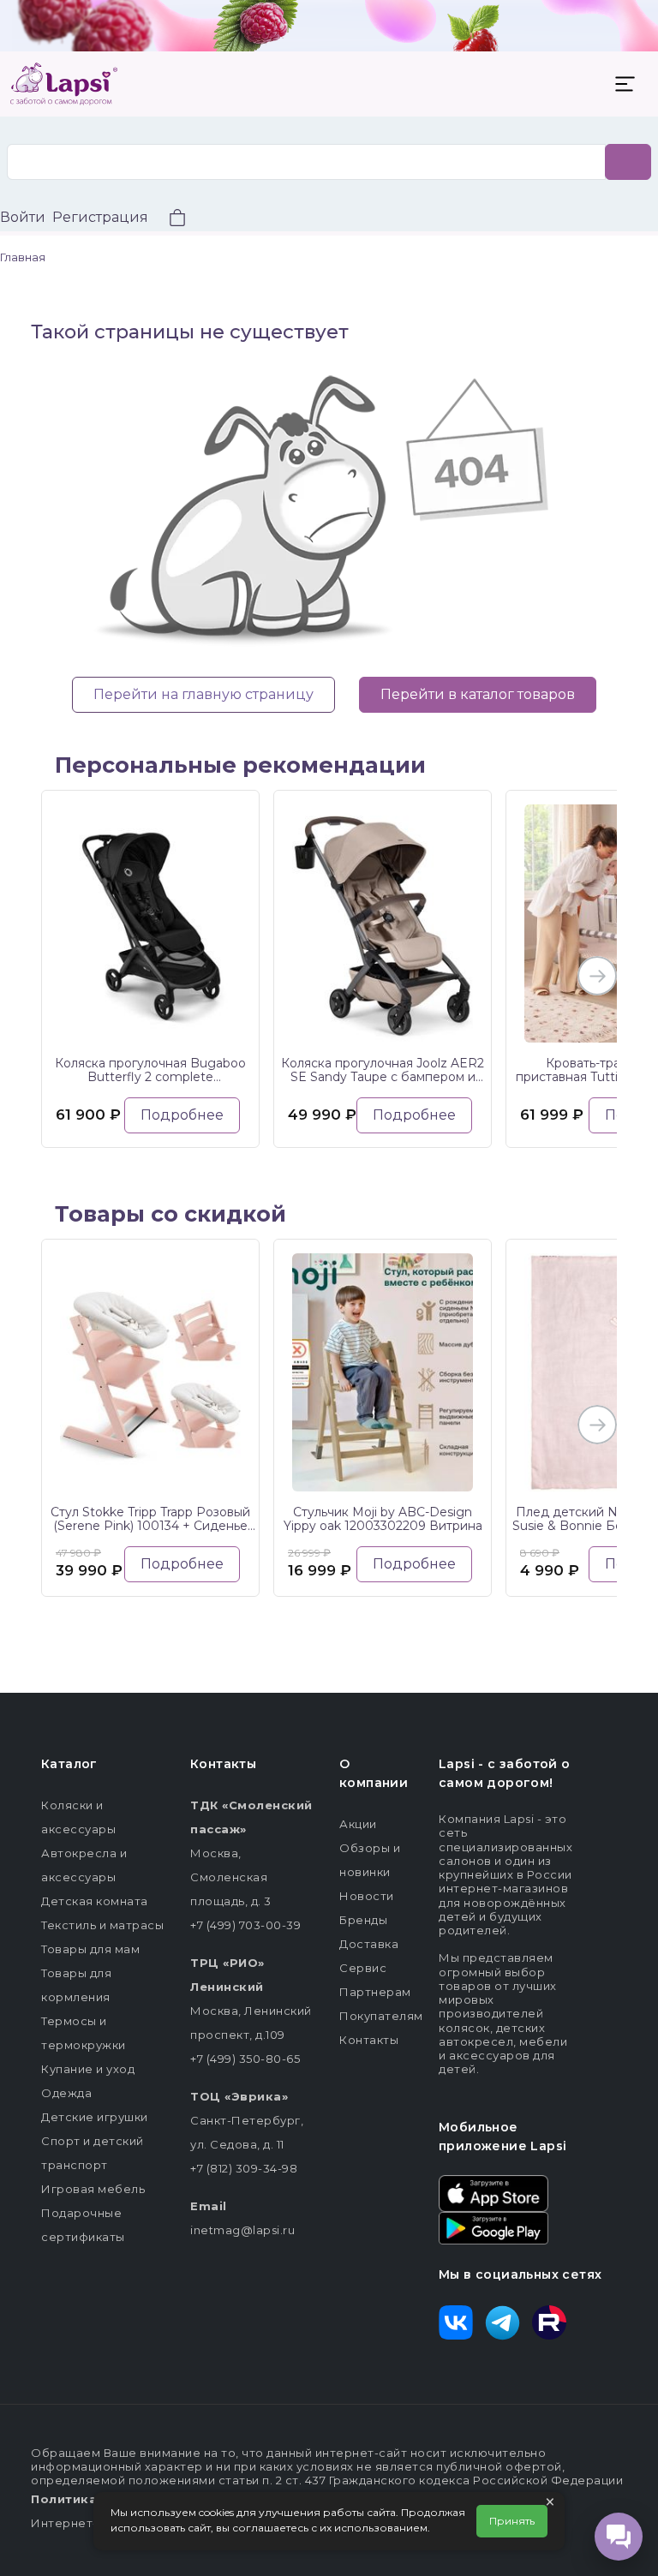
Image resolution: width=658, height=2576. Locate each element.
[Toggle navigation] (625, 84)
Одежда (66, 2093)
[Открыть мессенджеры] (619, 2537)
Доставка (369, 1944)
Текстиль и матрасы (102, 1925)
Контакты (369, 2040)
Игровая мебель (93, 2189)
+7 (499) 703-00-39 (245, 1925)
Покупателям (381, 2016)
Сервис (363, 1968)
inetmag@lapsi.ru (242, 2230)
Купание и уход (88, 2069)
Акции (358, 1824)
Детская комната (95, 1901)
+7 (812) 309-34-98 (244, 2168)
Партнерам (375, 1992)
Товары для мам (90, 1949)
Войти (23, 217)
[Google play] (493, 2226)
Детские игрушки (95, 2117)
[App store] (493, 2192)
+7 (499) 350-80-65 (245, 2059)
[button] (167, 220)
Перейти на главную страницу (203, 694)
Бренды (363, 1920)
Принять (512, 2521)
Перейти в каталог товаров (478, 694)
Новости (367, 1896)
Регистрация (100, 217)
